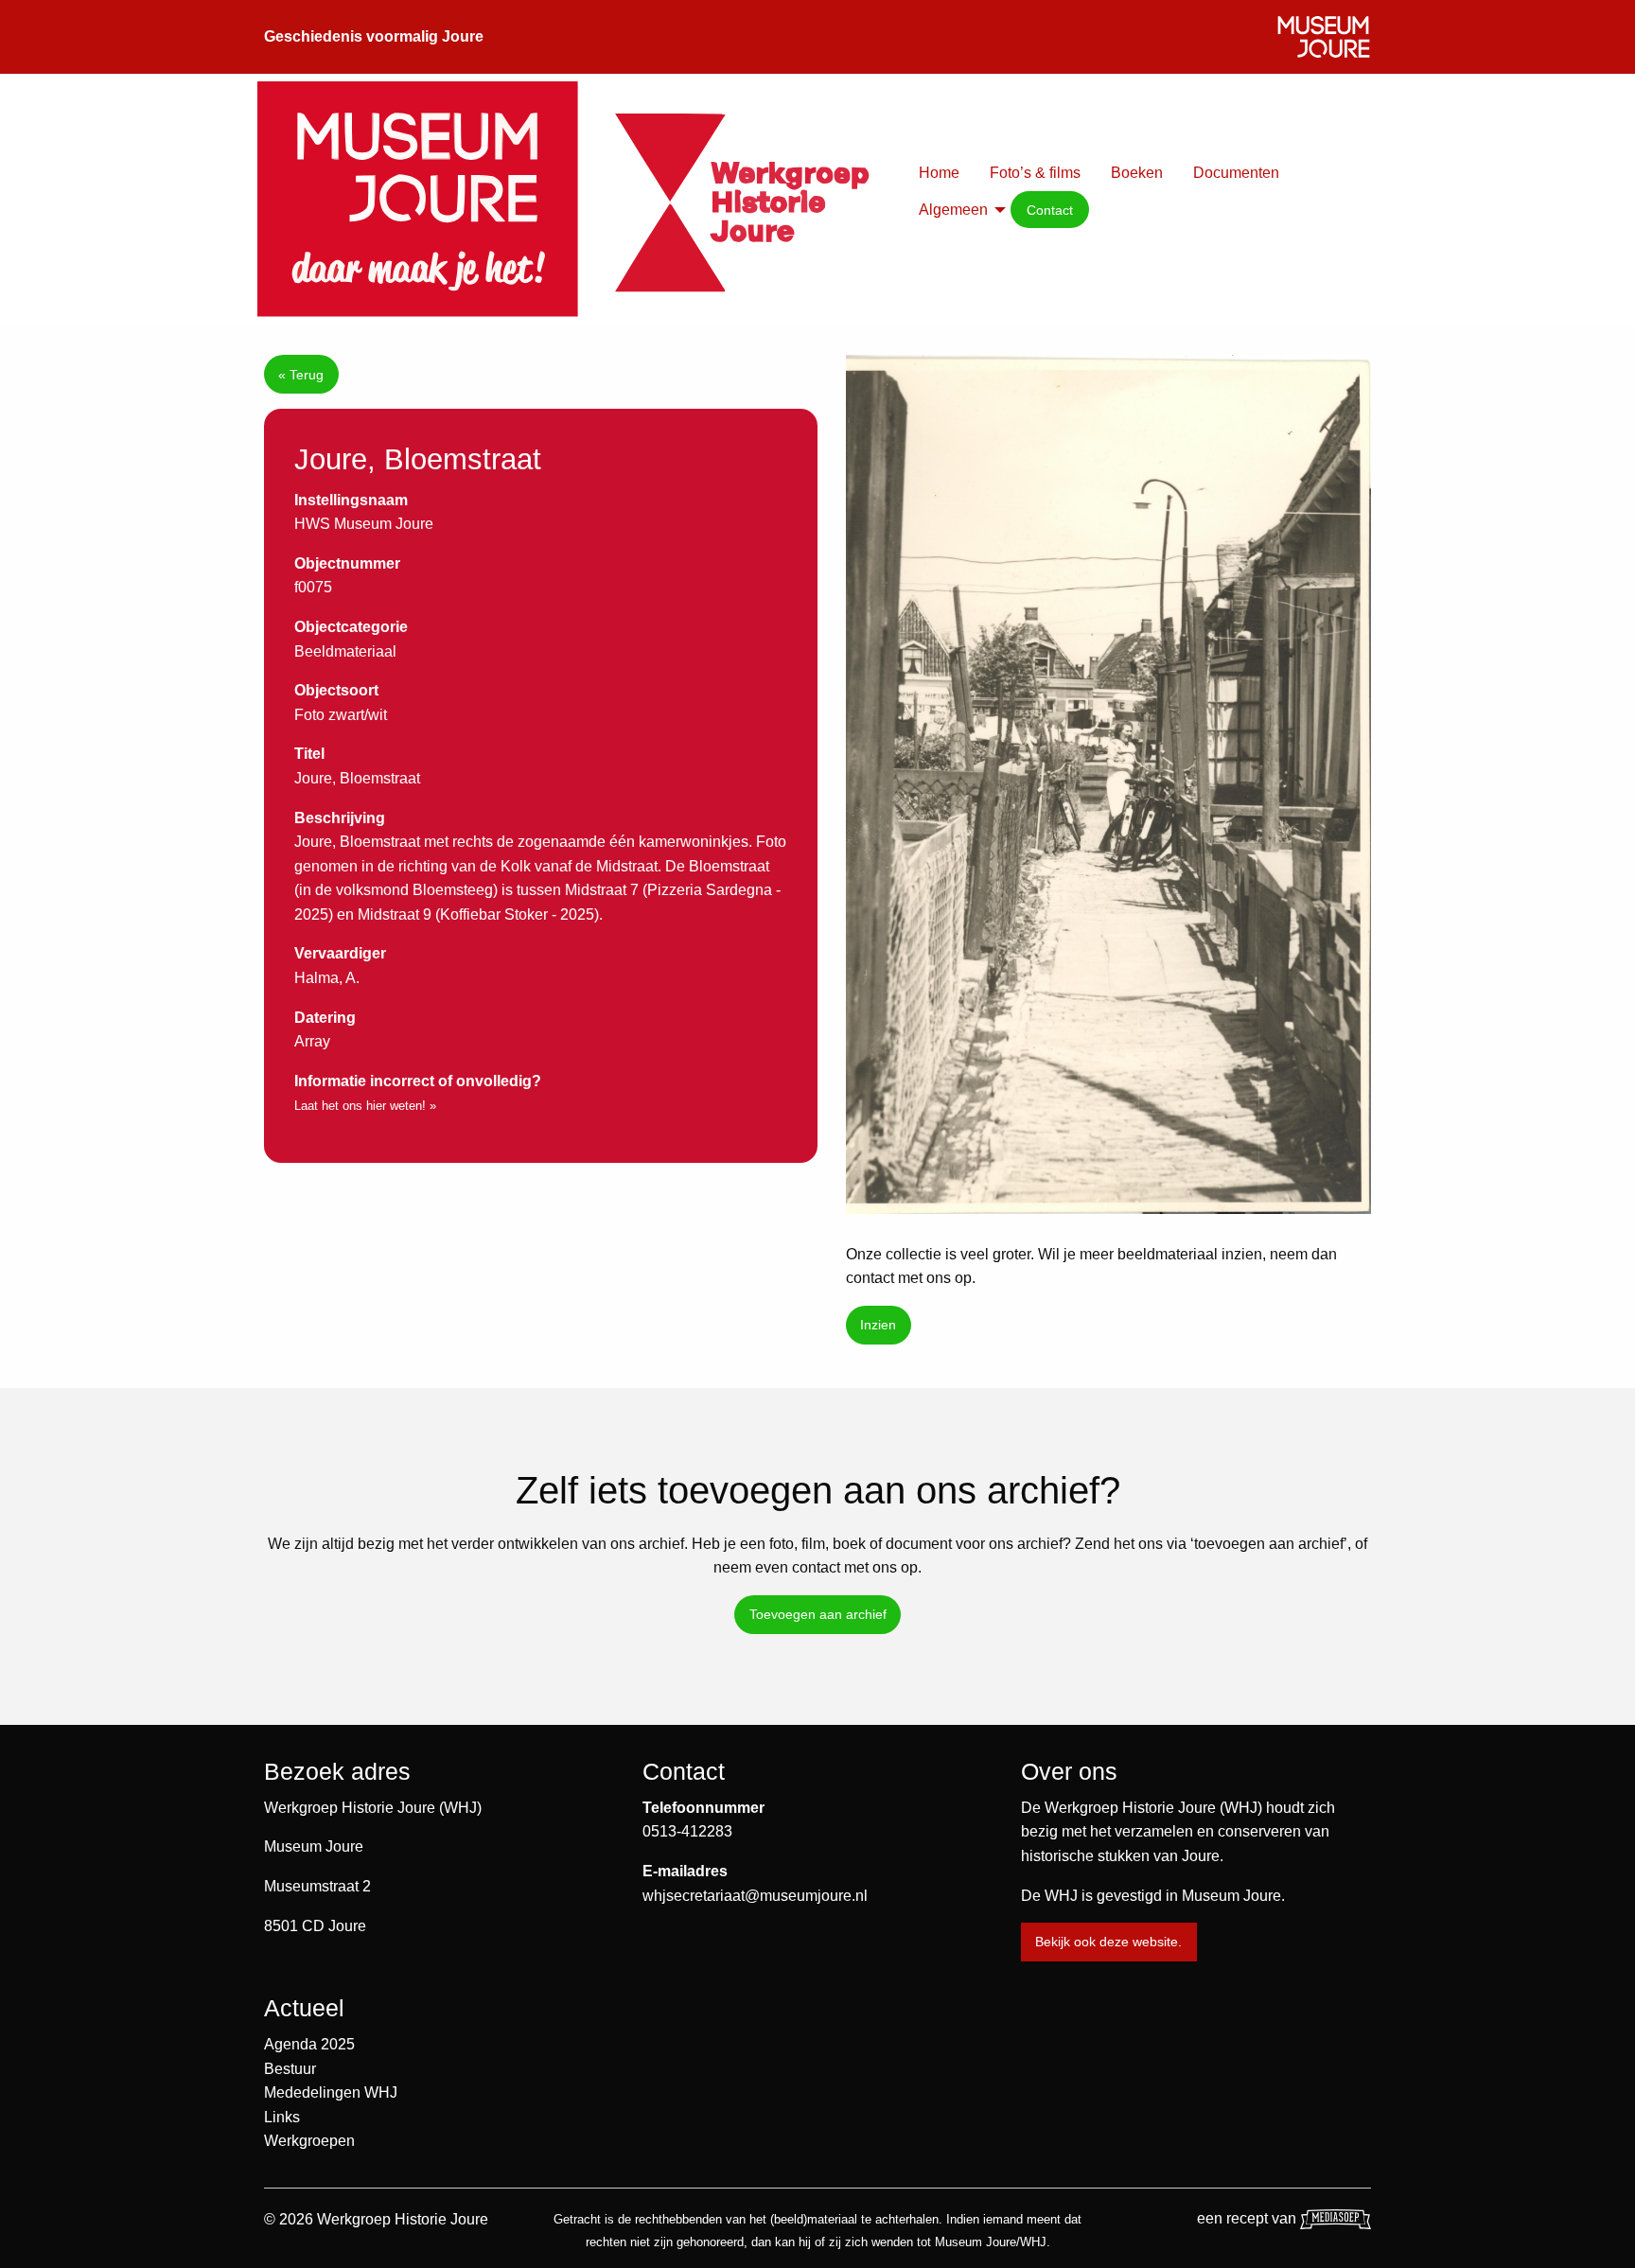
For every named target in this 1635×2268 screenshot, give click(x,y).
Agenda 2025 (309, 2044)
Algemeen (953, 210)
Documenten (1236, 173)
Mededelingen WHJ (331, 2092)
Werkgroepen (309, 2141)
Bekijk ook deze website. (1108, 1942)
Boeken (1137, 173)
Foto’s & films (1035, 173)
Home (939, 173)
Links (282, 2117)
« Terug (301, 375)
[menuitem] (939, 173)
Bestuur (290, 2069)
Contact (1050, 210)
